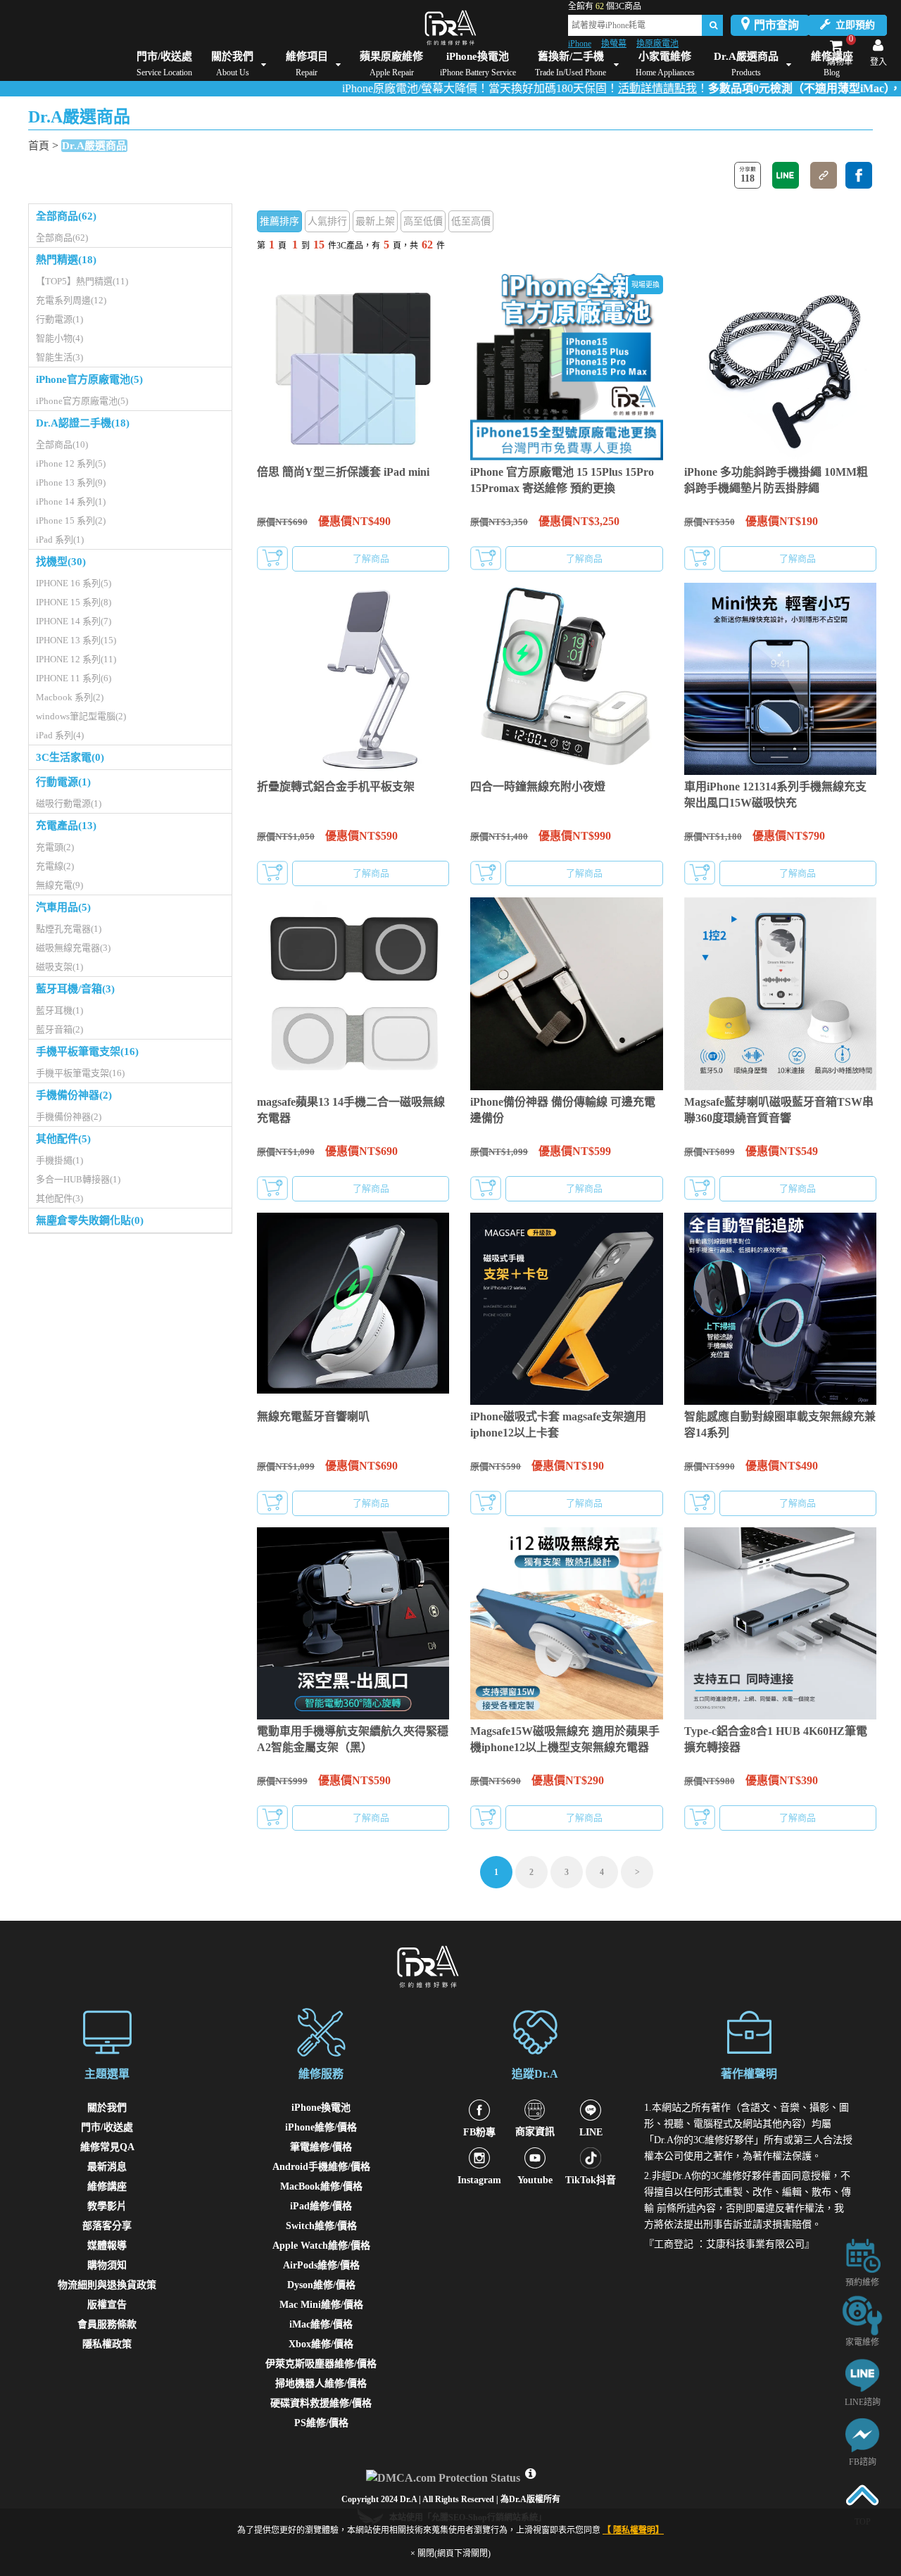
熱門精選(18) (66, 260)
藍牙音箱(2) (59, 1029)
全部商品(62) (66, 216)
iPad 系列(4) (60, 735)
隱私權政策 (107, 2344)
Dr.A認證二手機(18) (83, 423)
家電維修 (862, 2342)
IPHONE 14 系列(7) (74, 621)
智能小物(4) (59, 338)
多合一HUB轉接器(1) (78, 1179)
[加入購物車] (272, 558)
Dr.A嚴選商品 (94, 146)
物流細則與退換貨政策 (107, 2285)
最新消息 (107, 2167)
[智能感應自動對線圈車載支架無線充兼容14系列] (780, 1309)
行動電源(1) (59, 319)
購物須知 (107, 2265)
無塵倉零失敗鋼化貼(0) (90, 1220)
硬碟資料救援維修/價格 (321, 2403)
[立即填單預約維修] (862, 2255)
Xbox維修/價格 (321, 2344)
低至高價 (471, 221)
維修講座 (107, 2186)
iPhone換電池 (321, 2108)
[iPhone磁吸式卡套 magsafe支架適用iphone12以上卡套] (566, 1309)
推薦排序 (279, 221)
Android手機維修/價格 (321, 2167)
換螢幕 (614, 44)
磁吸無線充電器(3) (73, 948)
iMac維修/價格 (321, 2324)
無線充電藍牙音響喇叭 (313, 1416)
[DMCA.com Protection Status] (445, 2474)
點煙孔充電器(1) (69, 929)
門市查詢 (776, 25)
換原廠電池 (657, 44)
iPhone (580, 44)
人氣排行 (327, 221)
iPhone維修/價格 (321, 2127)
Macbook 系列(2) (70, 697)
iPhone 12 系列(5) (71, 463)
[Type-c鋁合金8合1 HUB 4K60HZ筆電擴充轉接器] (780, 1623)
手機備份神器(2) (74, 1095)
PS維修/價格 (321, 2423)
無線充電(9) (59, 885)
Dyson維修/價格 (321, 2285)
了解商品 (371, 558)
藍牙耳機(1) (59, 1010)
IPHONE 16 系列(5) (74, 583)
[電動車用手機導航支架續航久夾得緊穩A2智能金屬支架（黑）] (353, 1623)
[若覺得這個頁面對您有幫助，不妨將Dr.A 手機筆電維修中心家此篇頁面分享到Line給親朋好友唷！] (786, 175)
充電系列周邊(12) (71, 300)
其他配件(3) (59, 1198)
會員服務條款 (107, 2324)
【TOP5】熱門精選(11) (82, 281)
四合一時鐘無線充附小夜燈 (538, 787)
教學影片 (107, 2206)
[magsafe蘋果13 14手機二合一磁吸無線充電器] (353, 993)
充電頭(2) (55, 847)
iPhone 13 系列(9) (71, 482)
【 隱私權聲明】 (633, 2530)
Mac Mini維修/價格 (321, 2305)
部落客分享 (107, 2226)
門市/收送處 (107, 2127)
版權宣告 (107, 2305)
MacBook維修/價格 (321, 2186)
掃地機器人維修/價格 (321, 2384)
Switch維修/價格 (321, 2226)
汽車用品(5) (63, 907)
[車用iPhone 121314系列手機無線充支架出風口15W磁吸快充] (780, 679)
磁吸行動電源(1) (69, 803)
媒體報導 (107, 2246)
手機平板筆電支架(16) (87, 1052)
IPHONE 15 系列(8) (74, 602)
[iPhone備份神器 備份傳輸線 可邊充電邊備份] (566, 993)
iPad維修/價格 (321, 2206)
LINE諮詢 (863, 2402)
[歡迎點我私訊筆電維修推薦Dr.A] (862, 2434)
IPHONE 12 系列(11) (76, 659)
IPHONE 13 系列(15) (76, 640)
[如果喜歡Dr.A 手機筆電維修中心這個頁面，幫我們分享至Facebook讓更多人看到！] (859, 175)
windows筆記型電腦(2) (81, 716)
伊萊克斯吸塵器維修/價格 (321, 2364)
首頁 (39, 146)
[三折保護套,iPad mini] (353, 364)
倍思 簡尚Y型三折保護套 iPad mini (343, 472)
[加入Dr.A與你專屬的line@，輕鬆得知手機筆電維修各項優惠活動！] (862, 2374)
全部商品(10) (62, 444)
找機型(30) (61, 562)
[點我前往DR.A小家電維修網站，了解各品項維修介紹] (862, 2315)
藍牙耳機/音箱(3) (75, 989)
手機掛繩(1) (59, 1160)
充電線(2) (55, 866)
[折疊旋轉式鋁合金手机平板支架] (353, 679)
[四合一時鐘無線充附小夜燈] (566, 679)
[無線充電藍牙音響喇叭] (353, 1309)
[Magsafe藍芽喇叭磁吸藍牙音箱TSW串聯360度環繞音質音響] (780, 993)
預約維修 (862, 2283)
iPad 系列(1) (60, 539)
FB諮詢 (863, 2462)
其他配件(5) (63, 1139)
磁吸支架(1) (59, 967)
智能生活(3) (59, 357)
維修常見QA (107, 2147)
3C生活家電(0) (70, 757)
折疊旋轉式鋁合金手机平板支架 (336, 787)
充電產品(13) (66, 826)
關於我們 (107, 2108)
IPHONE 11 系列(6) (74, 678)
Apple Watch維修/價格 (321, 2246)
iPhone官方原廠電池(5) (89, 379)
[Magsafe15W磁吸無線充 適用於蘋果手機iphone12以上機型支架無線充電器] (566, 1623)
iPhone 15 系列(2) (71, 520)
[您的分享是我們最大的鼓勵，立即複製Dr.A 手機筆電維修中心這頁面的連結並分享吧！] (824, 175)
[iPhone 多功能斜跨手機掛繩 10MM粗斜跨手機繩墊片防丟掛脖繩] (780, 364)
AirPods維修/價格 (321, 2265)
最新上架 (375, 221)
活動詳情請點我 (601, 88)
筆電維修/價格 (321, 2147)
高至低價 (423, 221)
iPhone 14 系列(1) (71, 501)
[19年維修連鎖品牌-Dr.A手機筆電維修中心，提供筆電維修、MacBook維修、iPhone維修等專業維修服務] (450, 28)
